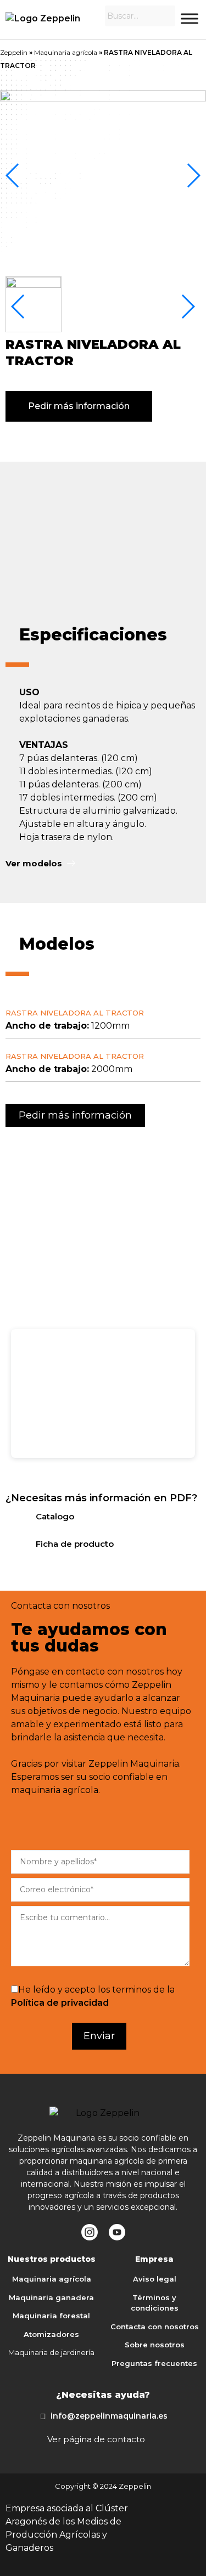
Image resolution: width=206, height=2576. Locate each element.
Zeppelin (14, 52)
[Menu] (190, 18)
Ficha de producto (75, 1544)
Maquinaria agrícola (66, 52)
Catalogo (55, 1516)
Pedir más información (79, 406)
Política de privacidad (60, 2003)
